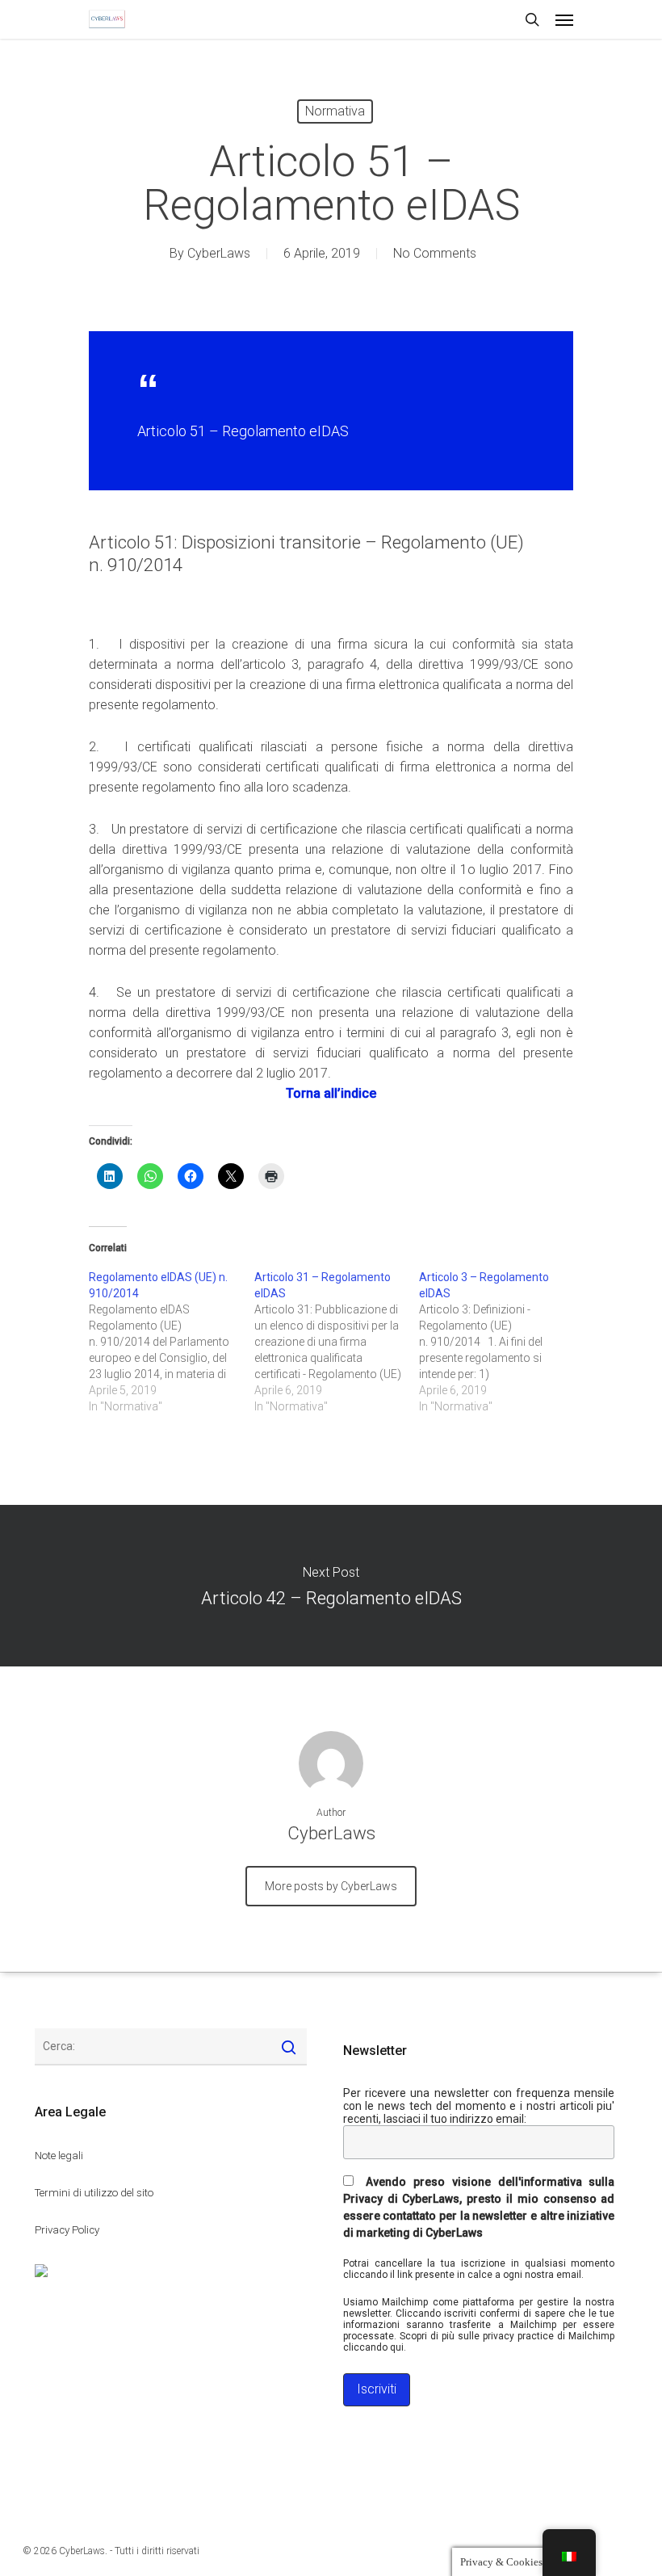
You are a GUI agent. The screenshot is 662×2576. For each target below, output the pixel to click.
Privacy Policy (67, 2230)
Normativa (335, 111)
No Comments (435, 253)
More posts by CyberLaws (331, 1886)
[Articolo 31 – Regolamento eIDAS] (337, 1342)
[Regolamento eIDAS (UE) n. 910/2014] (172, 1342)
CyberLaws (219, 253)
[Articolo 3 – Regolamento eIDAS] (502, 1342)
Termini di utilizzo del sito (94, 2193)
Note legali (59, 2156)
